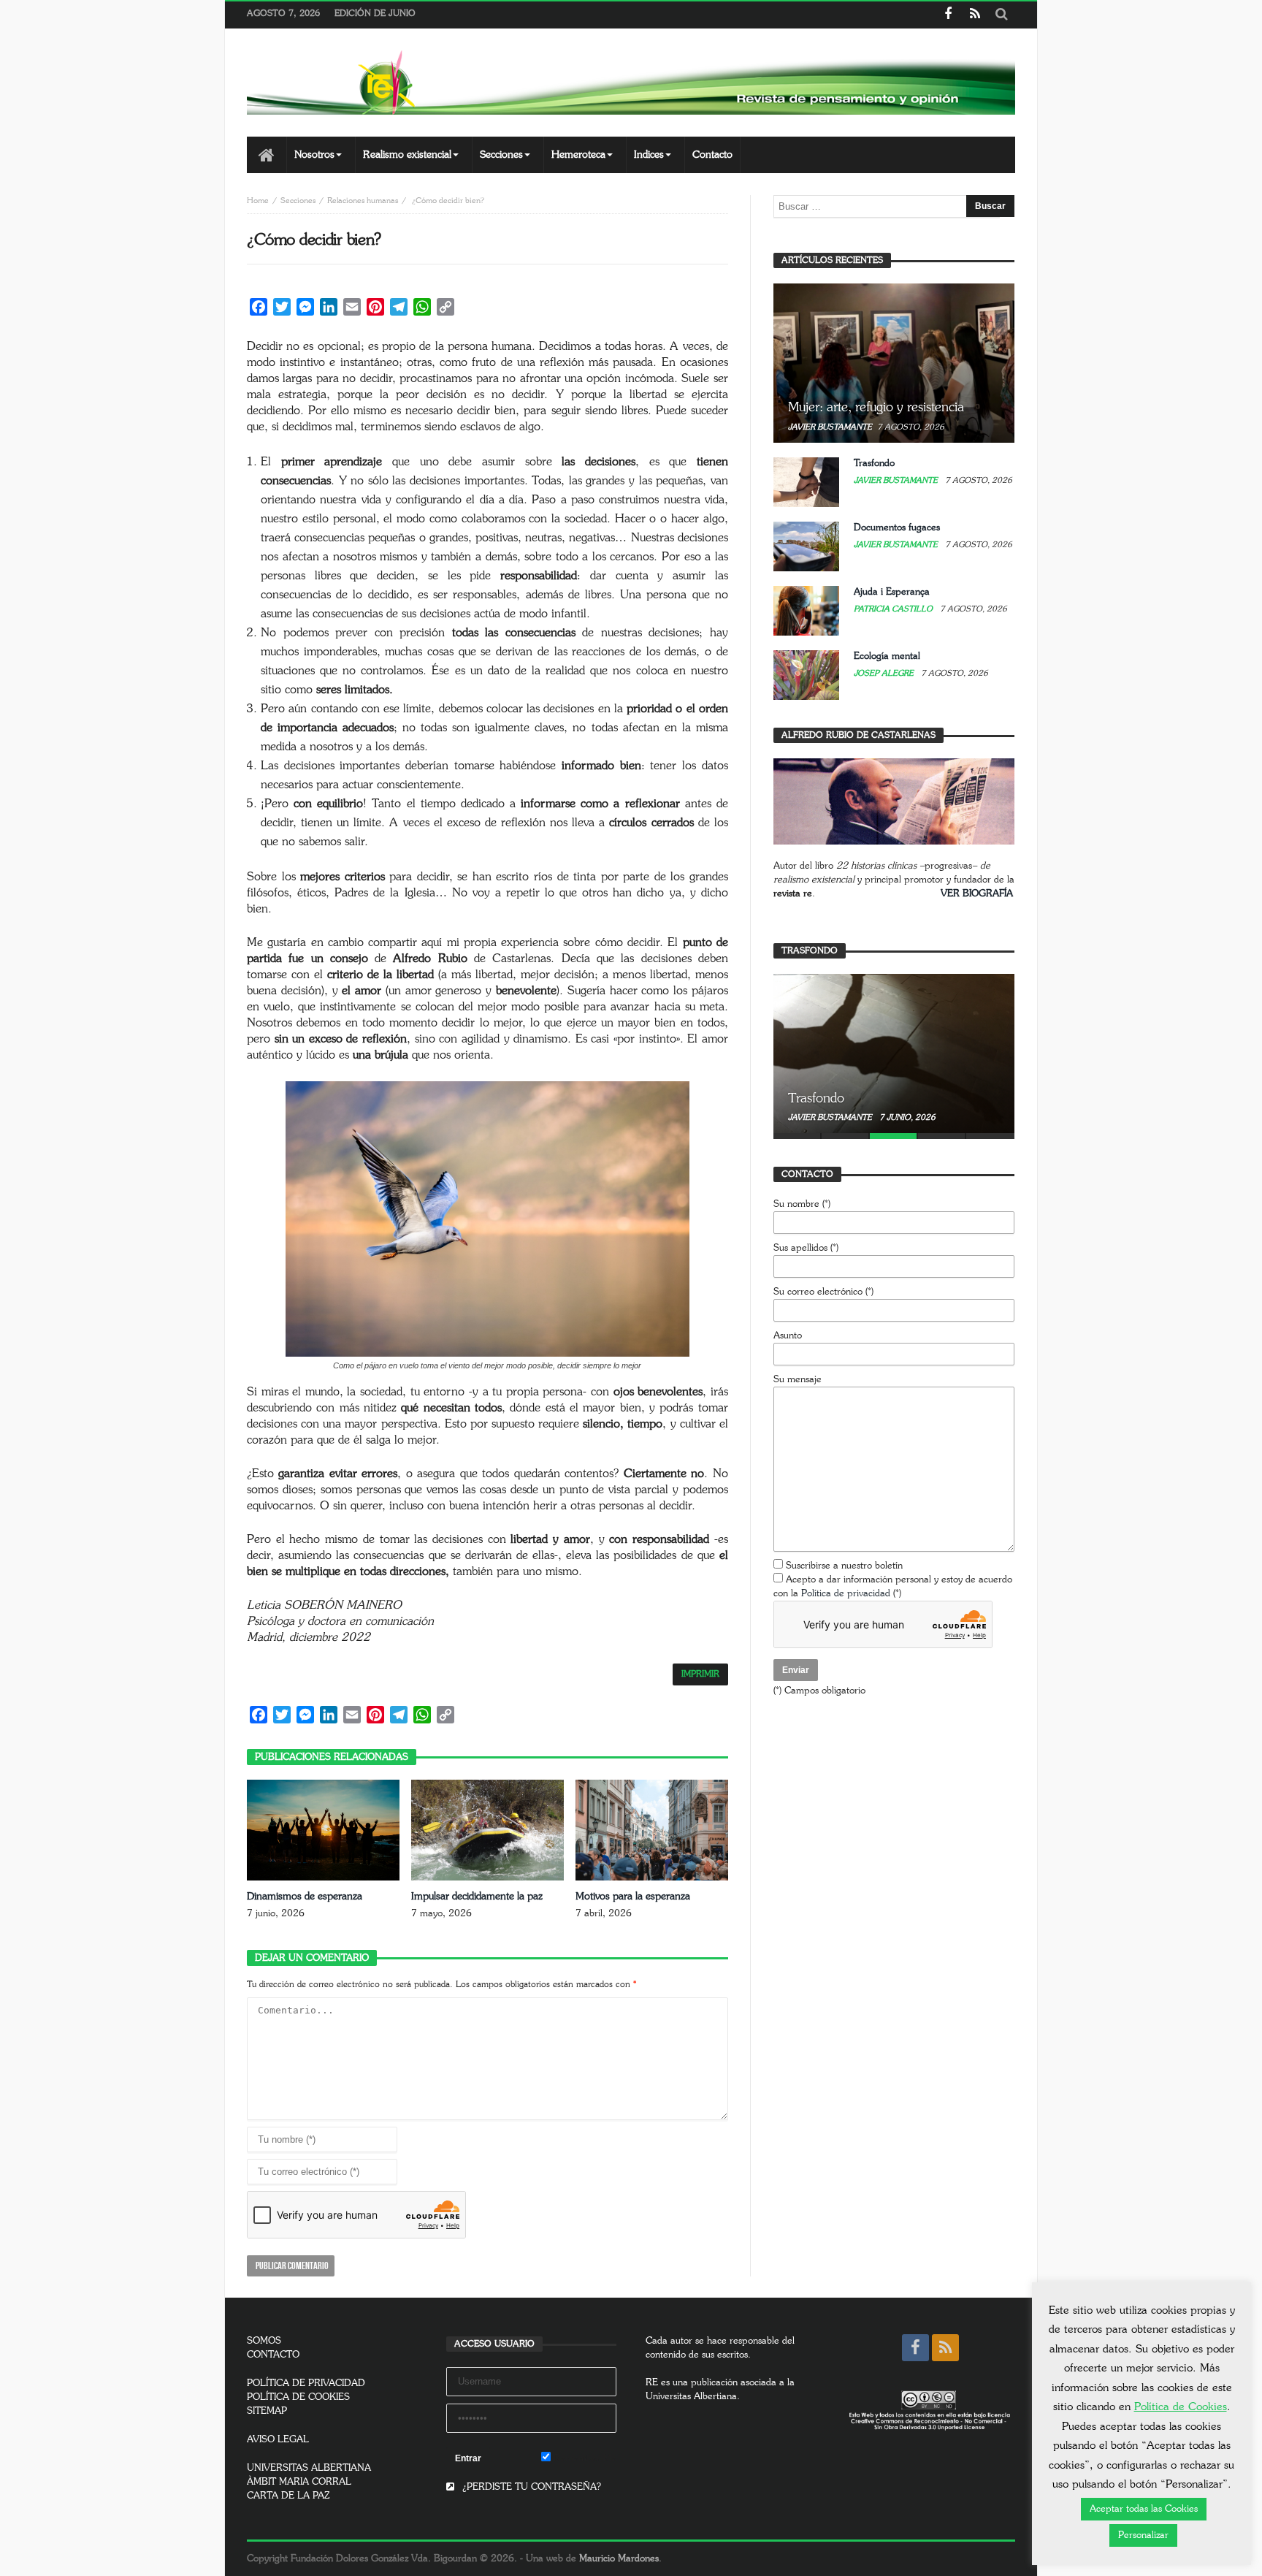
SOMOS (264, 2341)
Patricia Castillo (894, 609)
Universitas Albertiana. (693, 2397)
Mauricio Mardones (619, 2559)
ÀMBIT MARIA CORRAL (299, 2482)
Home (258, 201)
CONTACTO (273, 2355)
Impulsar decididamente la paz (477, 1897)
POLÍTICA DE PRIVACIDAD (306, 2383)
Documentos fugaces (897, 528)
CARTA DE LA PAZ (288, 2496)
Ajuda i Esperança (892, 592)
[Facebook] (948, 15)
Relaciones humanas (363, 201)
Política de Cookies (1181, 2407)
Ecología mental (887, 656)
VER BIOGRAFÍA (977, 894)
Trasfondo (874, 464)
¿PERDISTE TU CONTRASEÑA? (530, 2487)
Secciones (298, 201)
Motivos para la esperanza (633, 1897)
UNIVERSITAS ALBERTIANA (309, 2468)
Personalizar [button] (1143, 2535)
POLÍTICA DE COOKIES (298, 2397)
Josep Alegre (885, 673)
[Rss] (975, 15)
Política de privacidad (846, 1594)
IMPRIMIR (700, 1674)
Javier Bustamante (830, 427)
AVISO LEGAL (278, 2440)
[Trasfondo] (894, 1053)
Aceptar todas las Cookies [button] (1144, 2509)
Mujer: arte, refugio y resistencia (876, 408)
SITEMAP (267, 2411)
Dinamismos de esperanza (305, 1897)
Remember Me (584, 2459)
